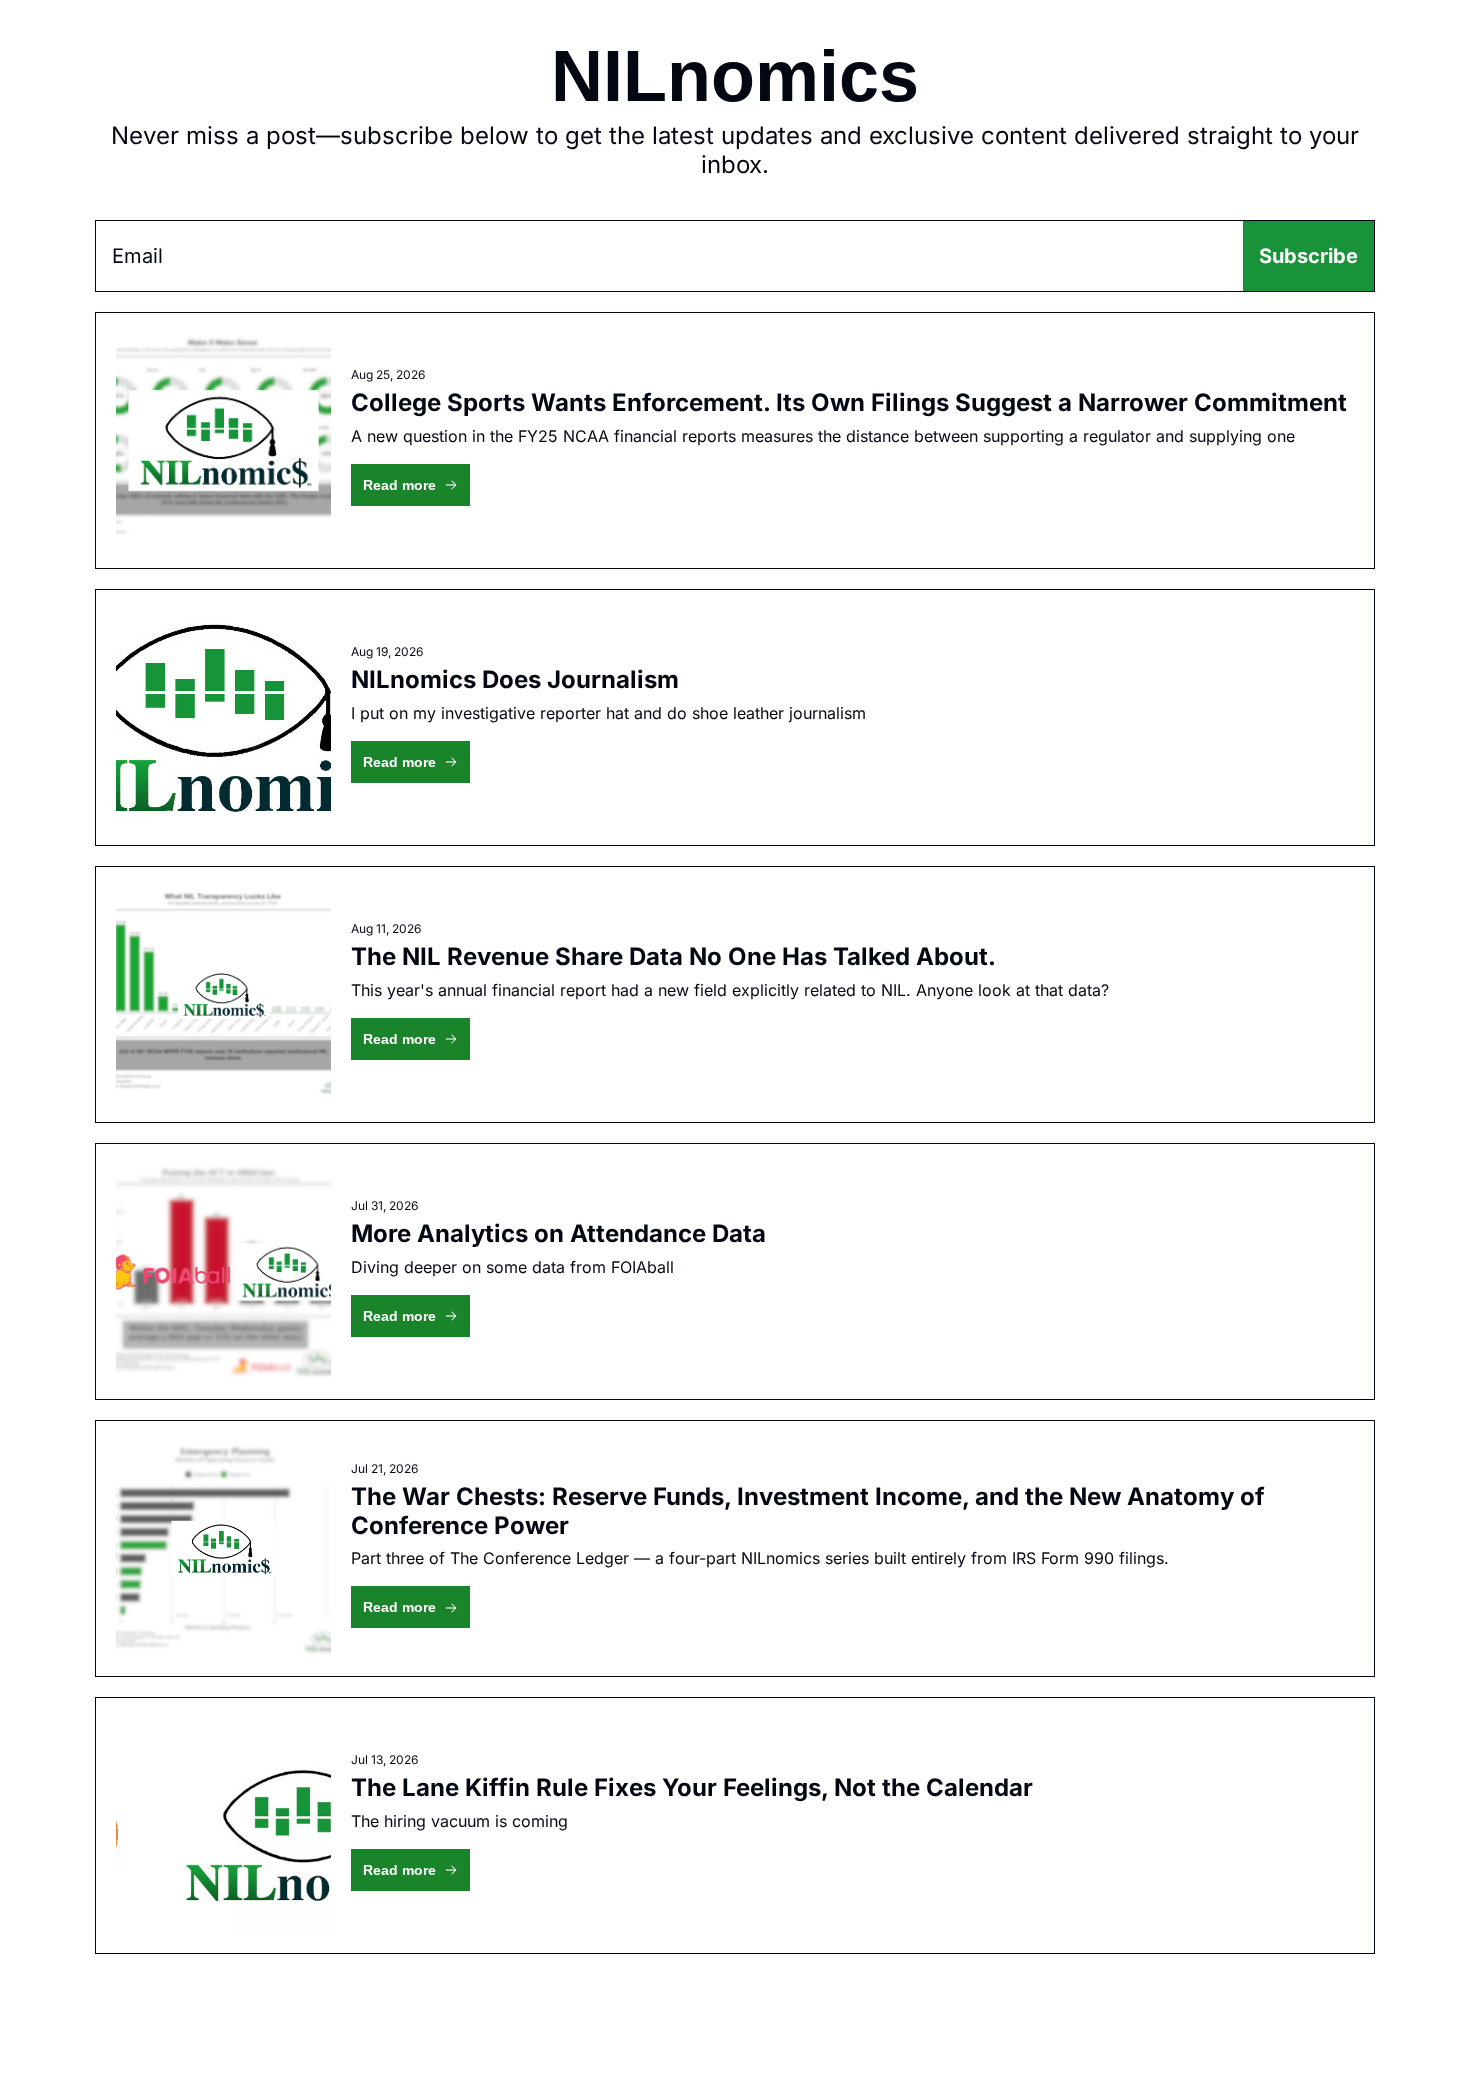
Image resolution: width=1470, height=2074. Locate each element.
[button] (410, 485)
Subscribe (1308, 256)
